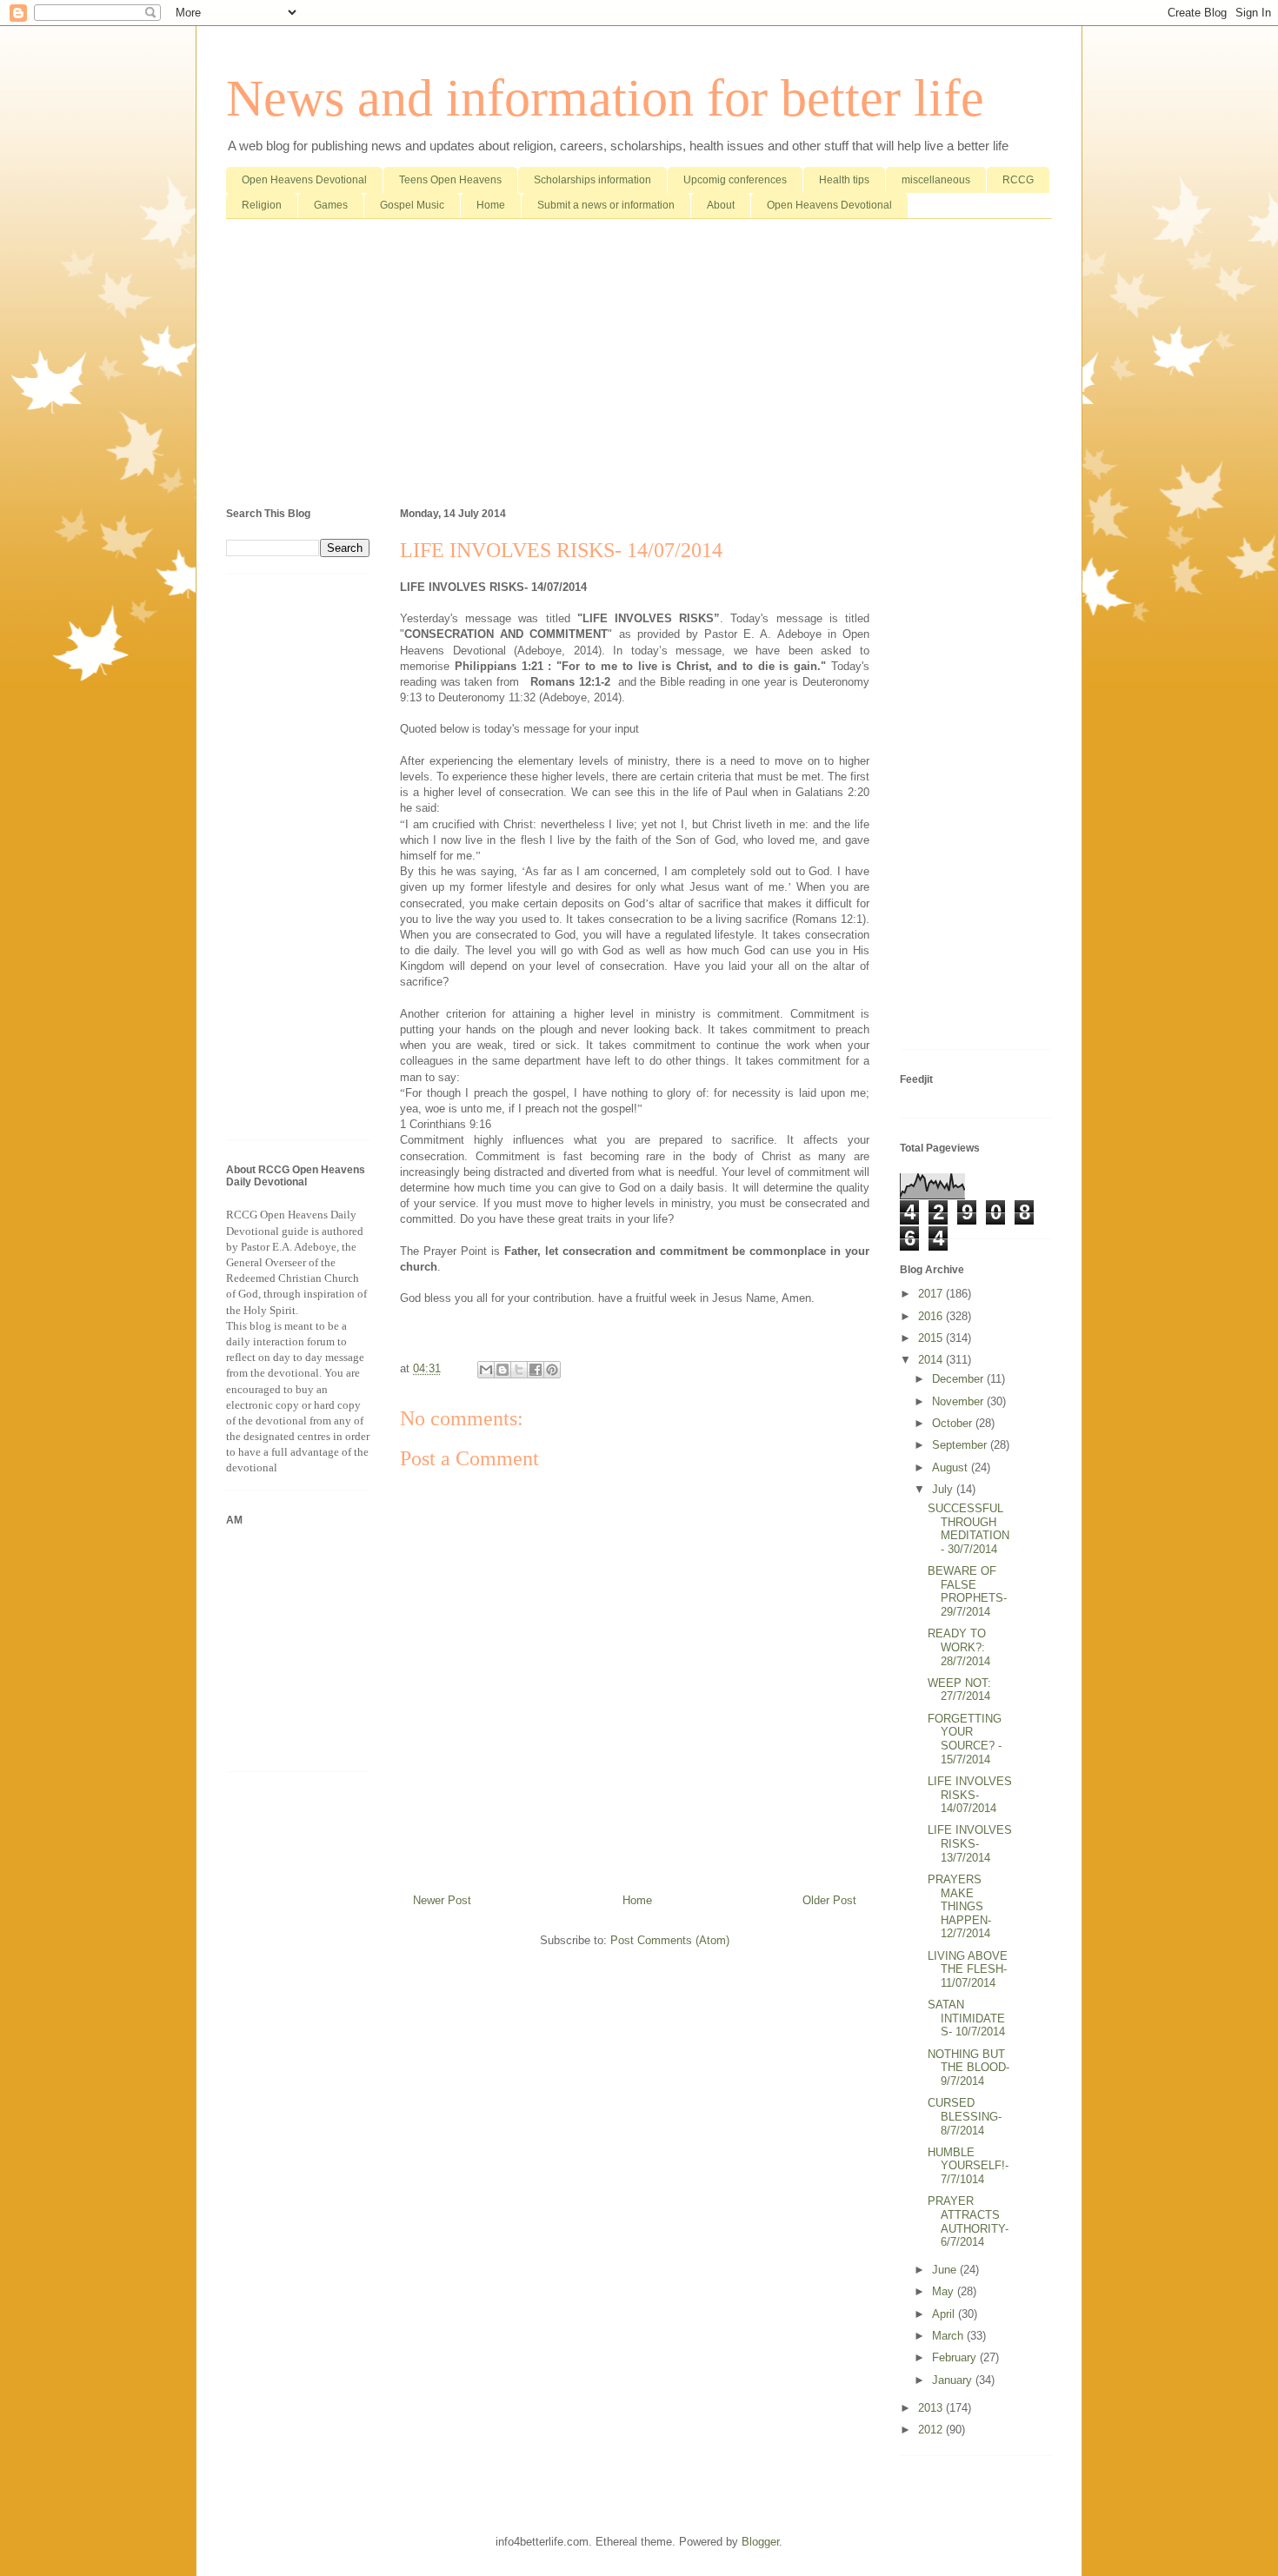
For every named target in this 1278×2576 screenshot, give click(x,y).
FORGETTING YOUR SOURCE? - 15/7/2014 (965, 1739)
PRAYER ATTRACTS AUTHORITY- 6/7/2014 (968, 2221)
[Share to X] (519, 1370)
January (954, 2380)
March (949, 2336)
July (944, 1489)
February (956, 2357)
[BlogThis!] (503, 1370)
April (945, 2314)
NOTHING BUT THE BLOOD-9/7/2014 (968, 2068)
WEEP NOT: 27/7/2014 (959, 1690)
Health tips (844, 180)
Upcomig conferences (735, 180)
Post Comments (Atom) (670, 1940)
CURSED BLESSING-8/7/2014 (965, 2116)
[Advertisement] (639, 367)
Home (491, 205)
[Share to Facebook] (536, 1370)
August (952, 1467)
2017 (932, 1294)
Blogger (760, 2542)
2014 (932, 1360)
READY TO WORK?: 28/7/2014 (959, 1647)
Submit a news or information (606, 205)
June (946, 2270)
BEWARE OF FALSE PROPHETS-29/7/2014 (967, 1591)
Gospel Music (412, 205)
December (959, 1379)
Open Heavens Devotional (304, 180)
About (721, 205)
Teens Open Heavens (450, 180)
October (954, 1423)
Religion (262, 205)
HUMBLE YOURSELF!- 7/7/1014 (968, 2166)
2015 (932, 1338)
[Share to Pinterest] (552, 1370)
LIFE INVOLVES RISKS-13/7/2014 (970, 1843)
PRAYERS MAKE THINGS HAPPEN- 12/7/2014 (959, 1906)
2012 (932, 2430)
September (961, 1445)
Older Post (829, 1900)
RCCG (1018, 180)
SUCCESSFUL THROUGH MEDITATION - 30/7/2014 (968, 1529)
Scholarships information (592, 180)
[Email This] (486, 1370)
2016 (932, 1316)
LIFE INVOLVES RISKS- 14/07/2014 (970, 1795)
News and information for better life (605, 98)
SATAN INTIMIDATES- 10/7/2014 (966, 2018)
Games (331, 205)
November (959, 1401)
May (945, 2291)
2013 (932, 2408)
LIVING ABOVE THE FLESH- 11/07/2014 (968, 1969)
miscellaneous (936, 180)
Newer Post (442, 1900)
